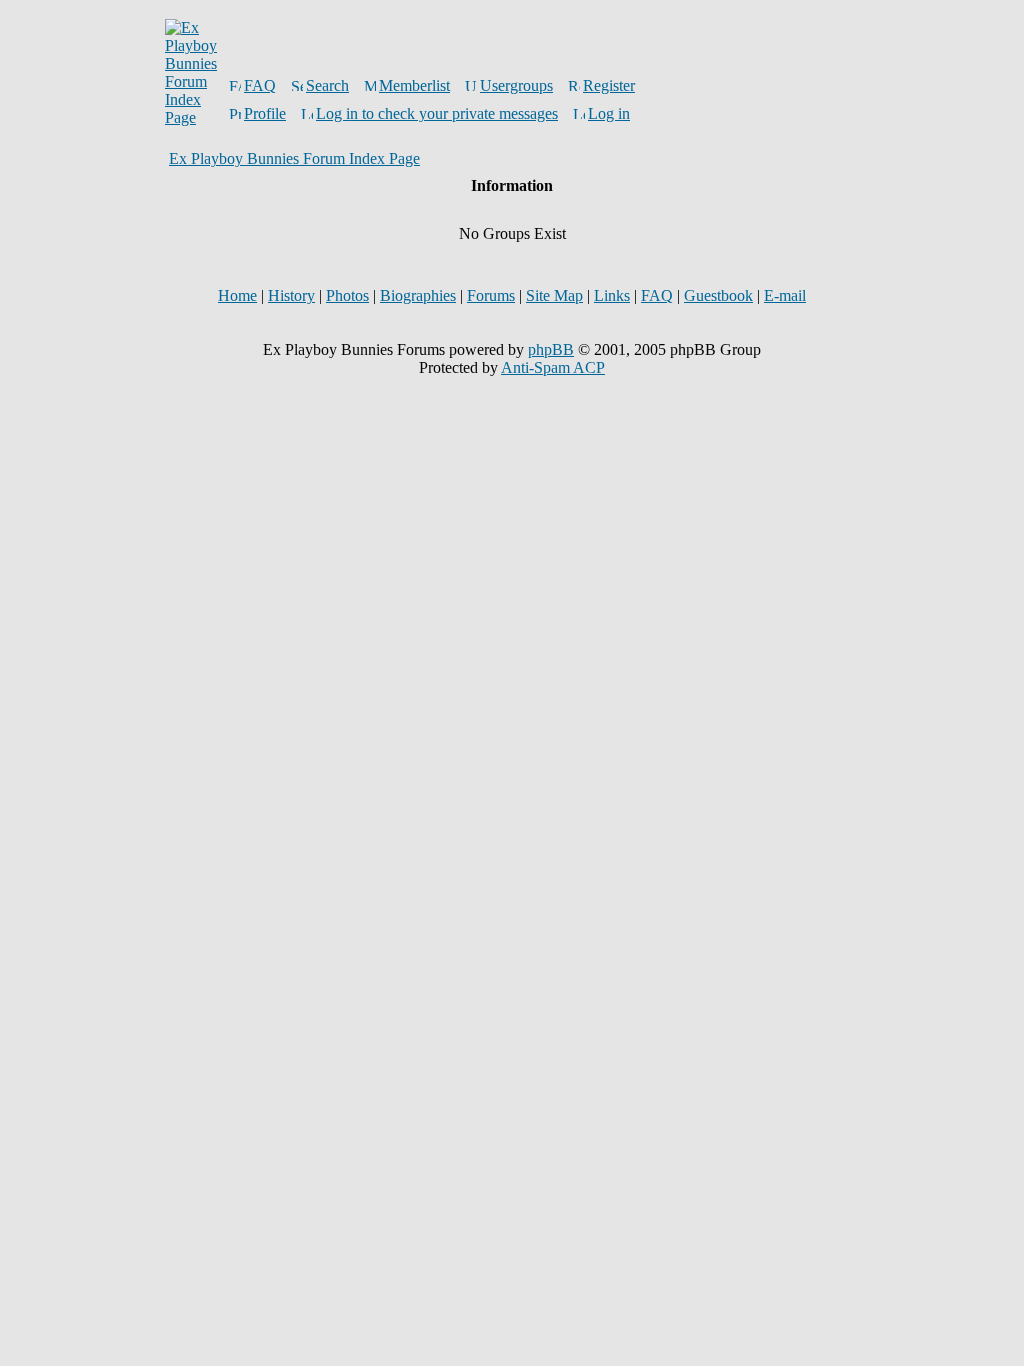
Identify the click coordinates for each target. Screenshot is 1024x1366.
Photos (347, 295)
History (291, 295)
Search (327, 85)
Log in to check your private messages (437, 113)
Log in (609, 113)
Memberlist (414, 85)
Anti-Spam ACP (553, 367)
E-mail (785, 295)
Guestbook (718, 295)
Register (609, 85)
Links (612, 295)
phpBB (551, 349)
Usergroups (516, 85)
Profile (265, 113)
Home (237, 295)
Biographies (418, 295)
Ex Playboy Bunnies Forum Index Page (294, 158)
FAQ (260, 85)
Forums (491, 295)
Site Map (554, 295)
